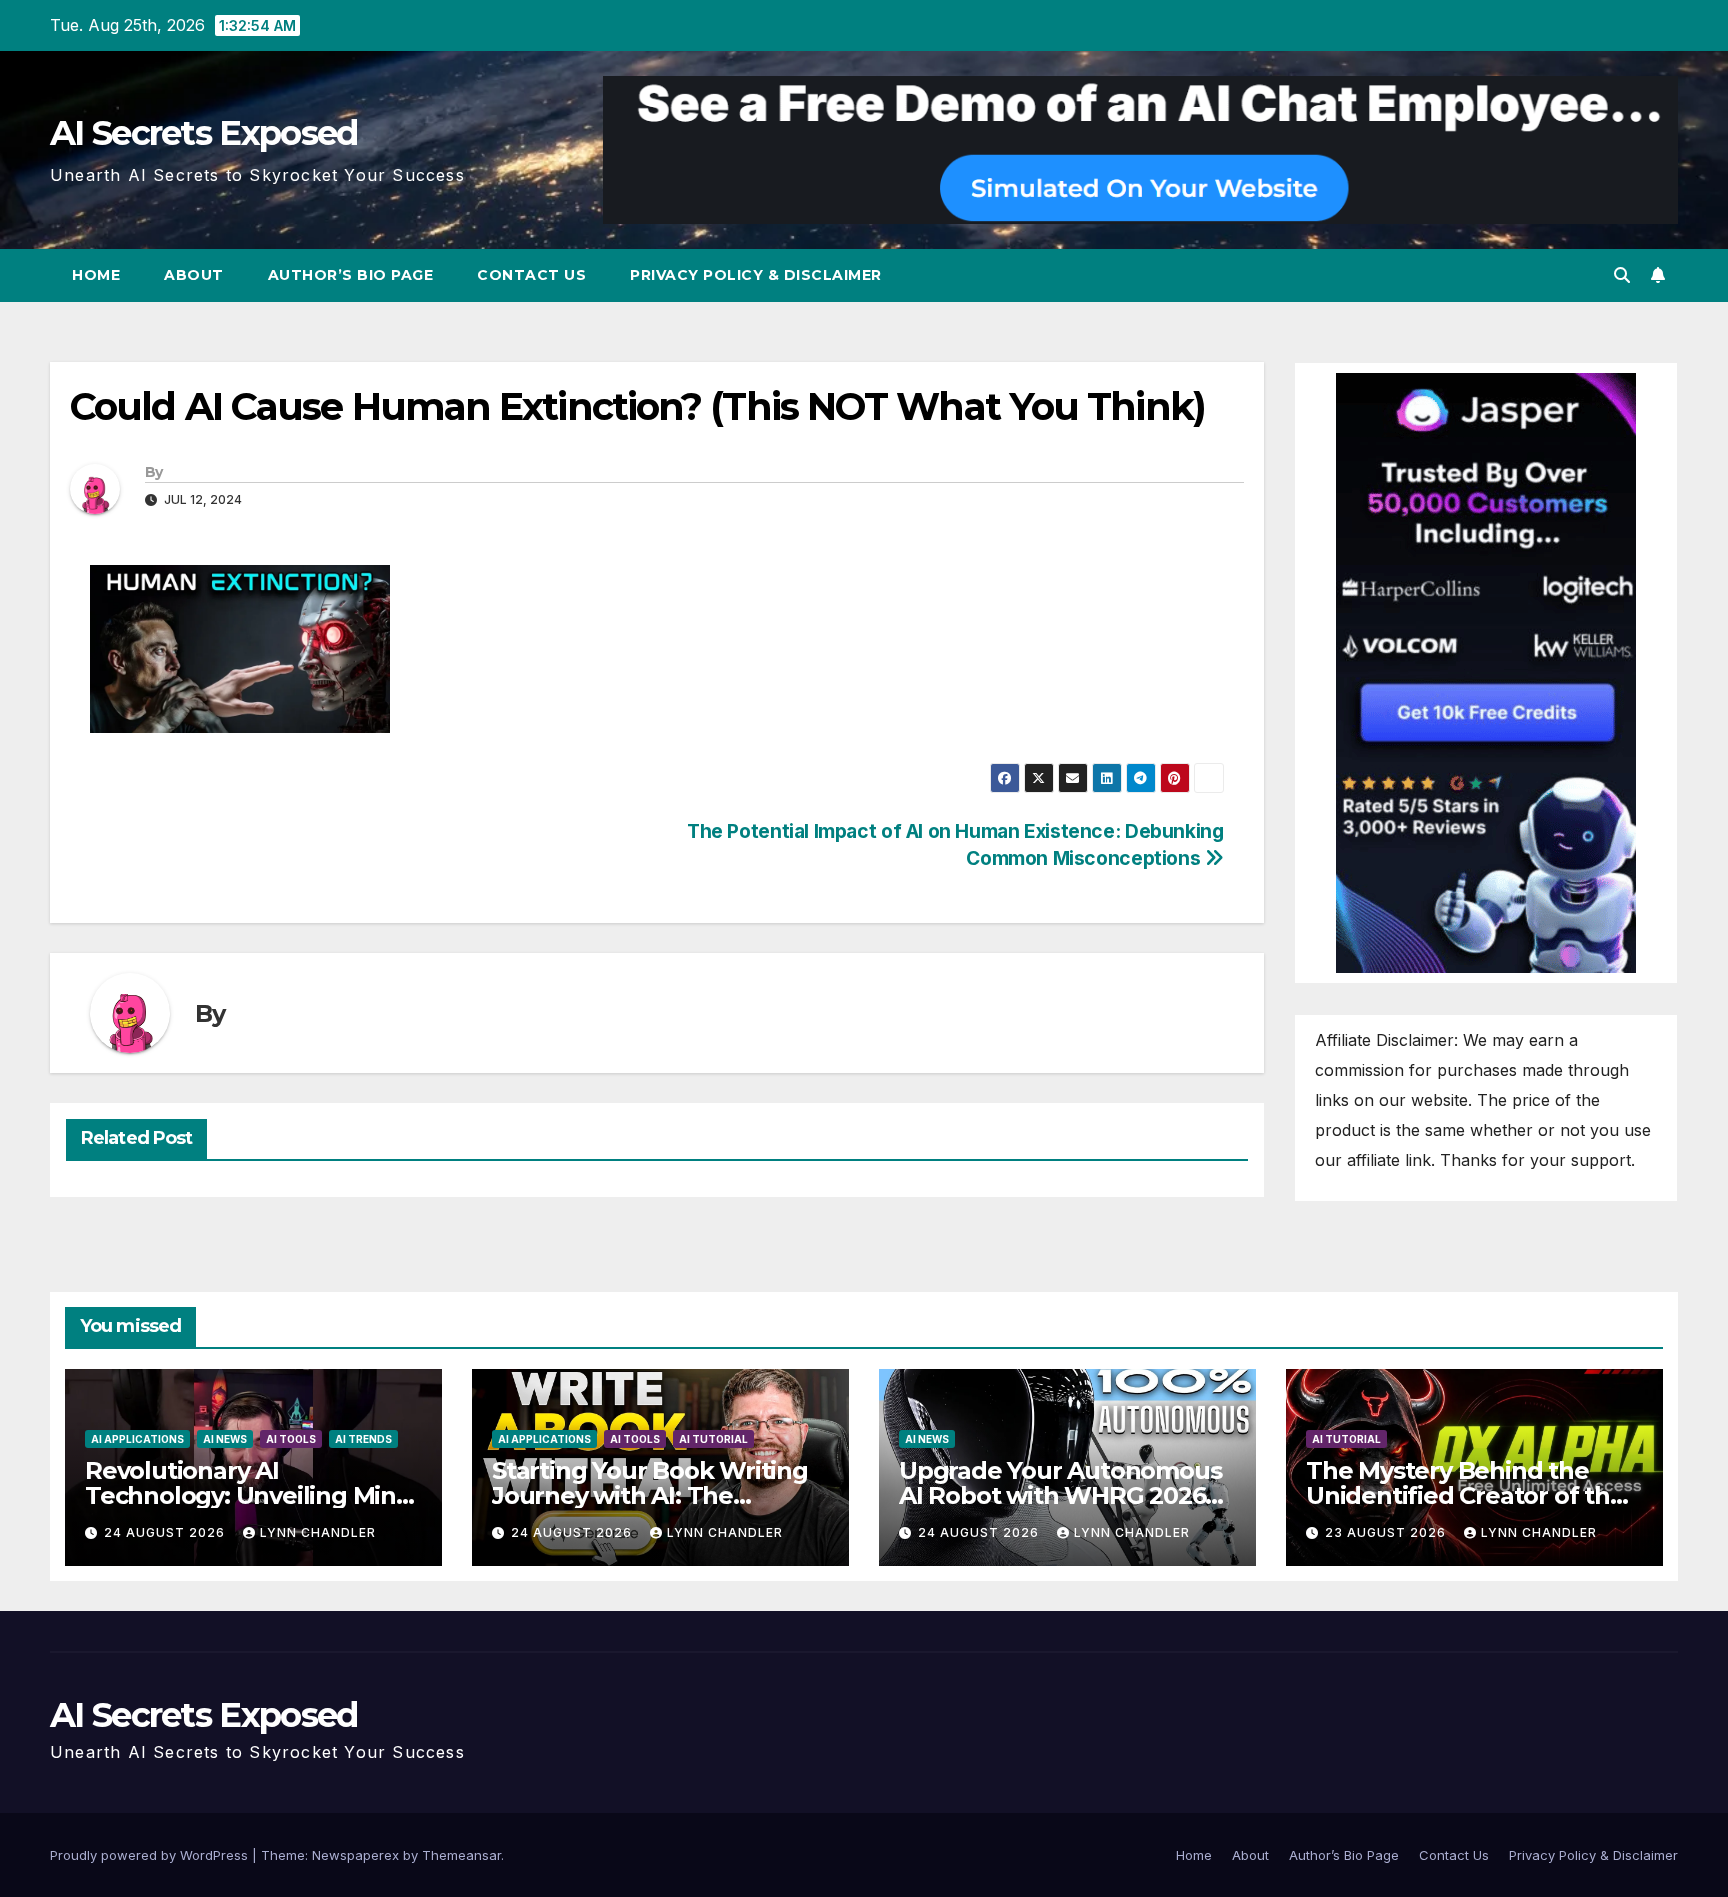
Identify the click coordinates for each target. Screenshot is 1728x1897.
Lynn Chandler (318, 1532)
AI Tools (291, 1439)
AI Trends (363, 1439)
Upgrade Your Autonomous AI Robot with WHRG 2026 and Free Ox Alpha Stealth (1060, 1495)
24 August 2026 (166, 1532)
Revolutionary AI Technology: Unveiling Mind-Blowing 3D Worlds (252, 1495)
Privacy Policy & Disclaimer (756, 275)
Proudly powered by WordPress (151, 1855)
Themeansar (461, 1855)
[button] (1622, 275)
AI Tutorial (713, 1439)
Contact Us (531, 275)
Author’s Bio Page (351, 275)
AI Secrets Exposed (203, 133)
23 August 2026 (1387, 1532)
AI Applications (137, 1439)
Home (96, 275)
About (194, 275)
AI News (225, 1439)
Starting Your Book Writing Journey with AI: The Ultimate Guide (650, 1495)
